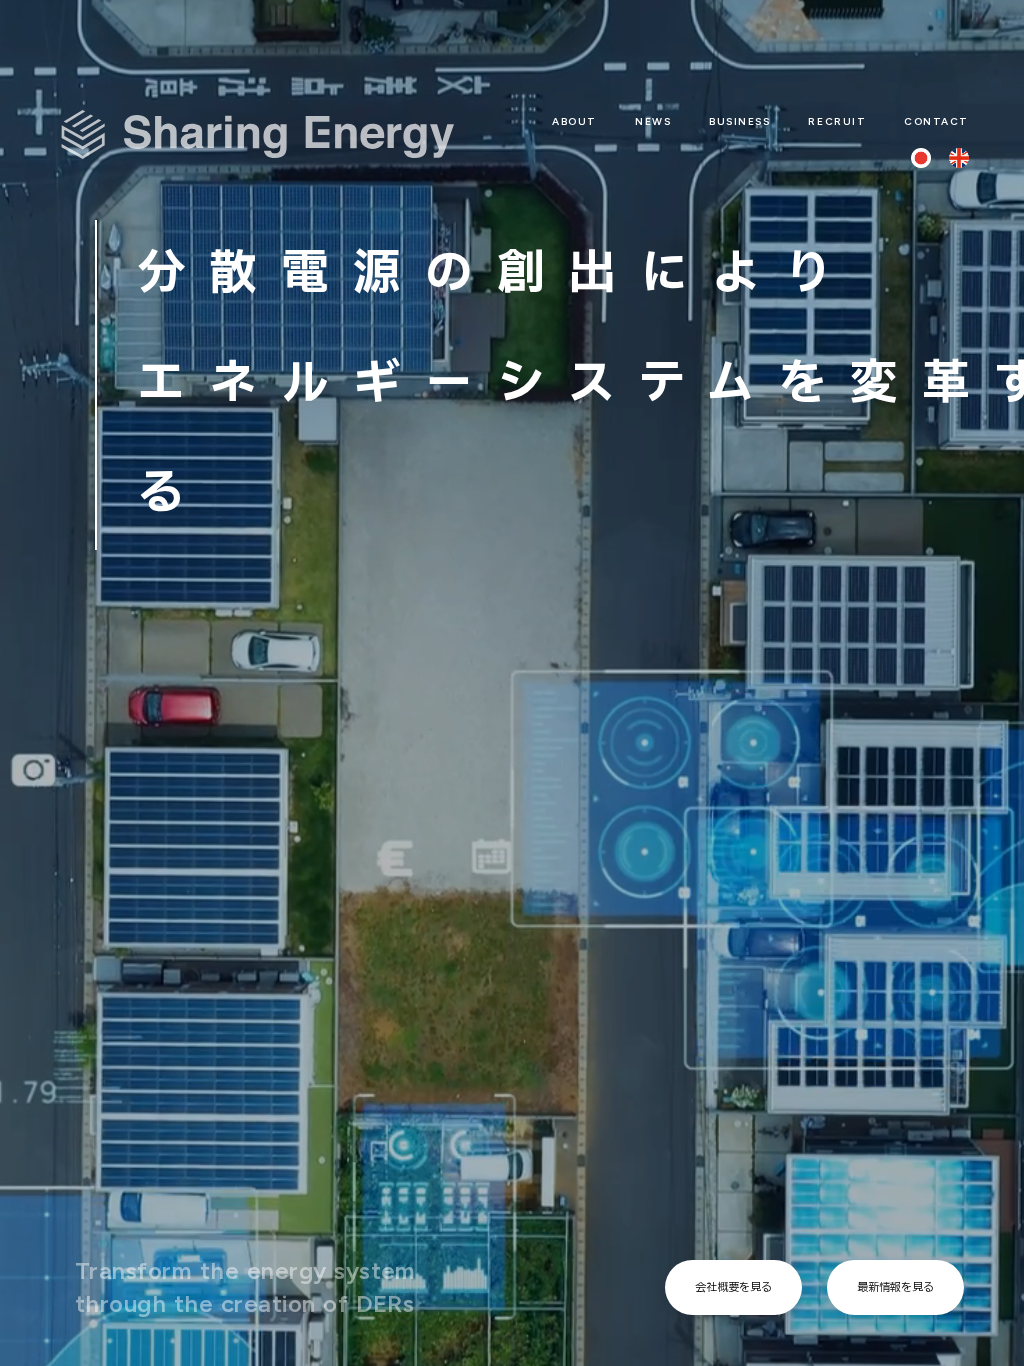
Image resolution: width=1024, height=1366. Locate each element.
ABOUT (574, 121)
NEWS (653, 121)
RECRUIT (837, 121)
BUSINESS (739, 121)
